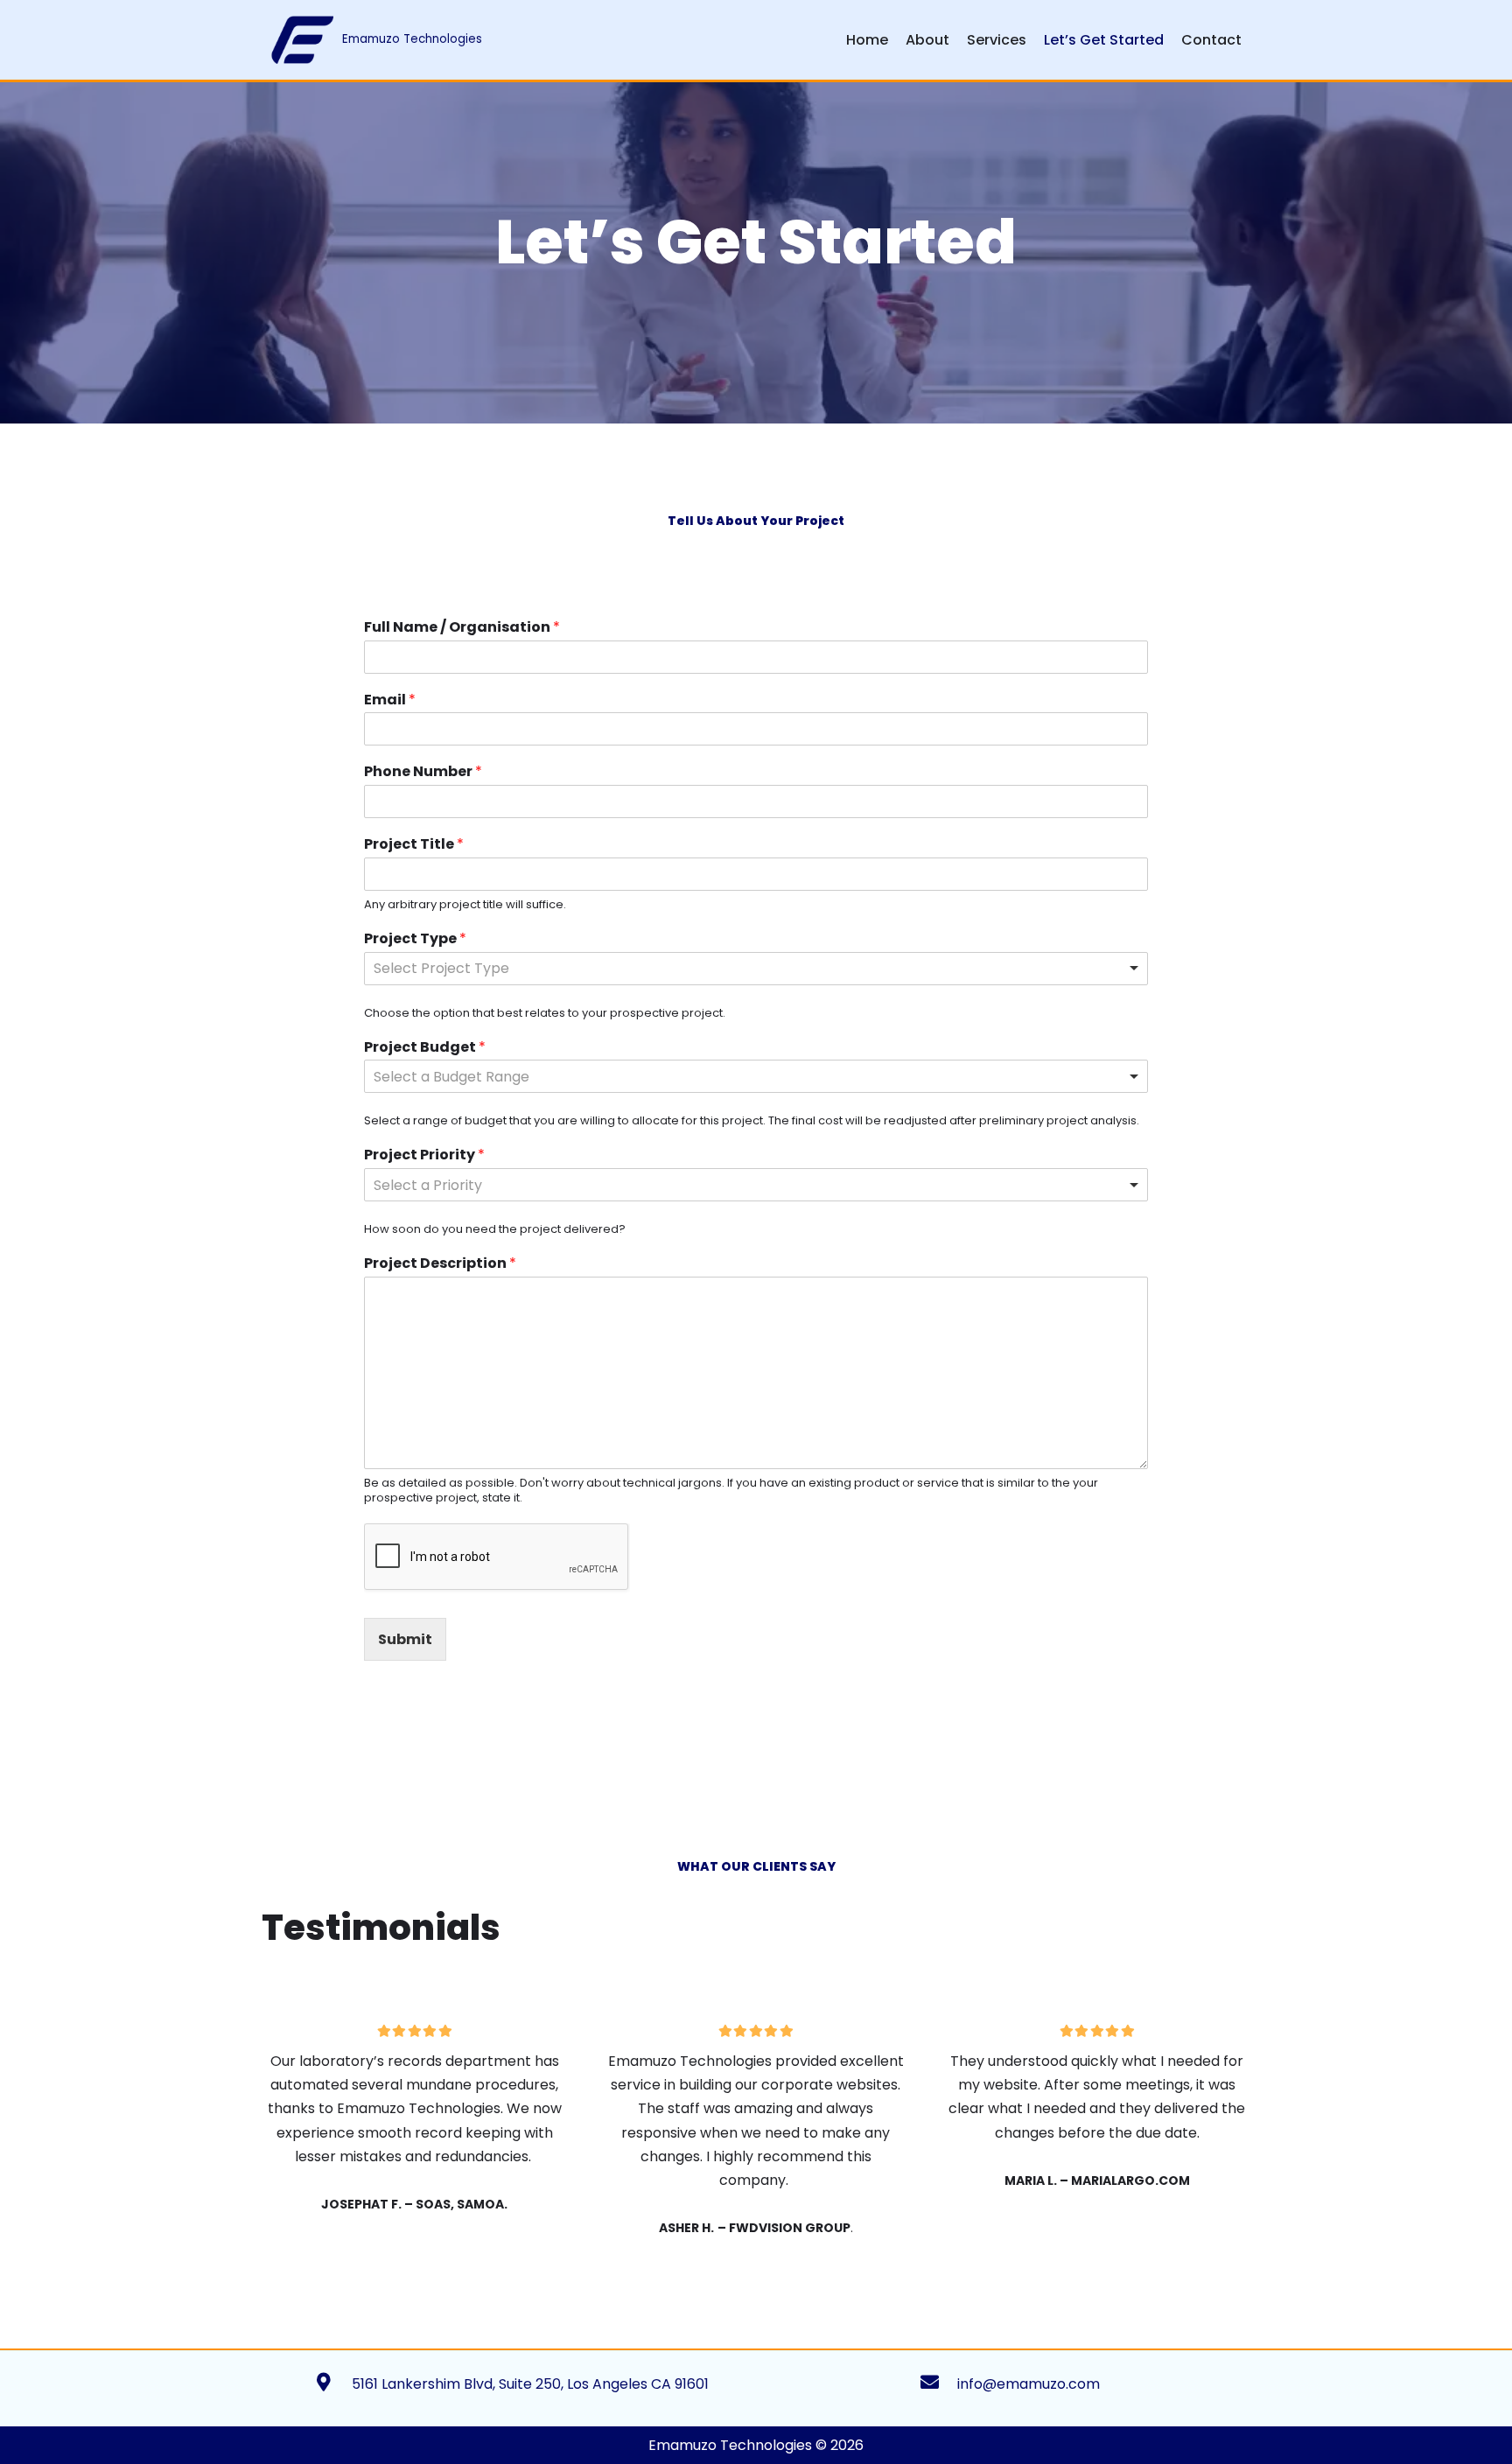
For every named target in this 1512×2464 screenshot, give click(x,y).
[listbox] (756, 969)
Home (867, 40)
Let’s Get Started (1104, 40)
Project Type (415, 939)
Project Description (440, 1264)
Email (390, 700)
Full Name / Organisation (462, 628)
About (927, 40)
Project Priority (424, 1155)
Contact (1211, 40)
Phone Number (423, 772)
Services (997, 40)
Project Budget (425, 1048)
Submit (405, 1639)
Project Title (414, 845)
